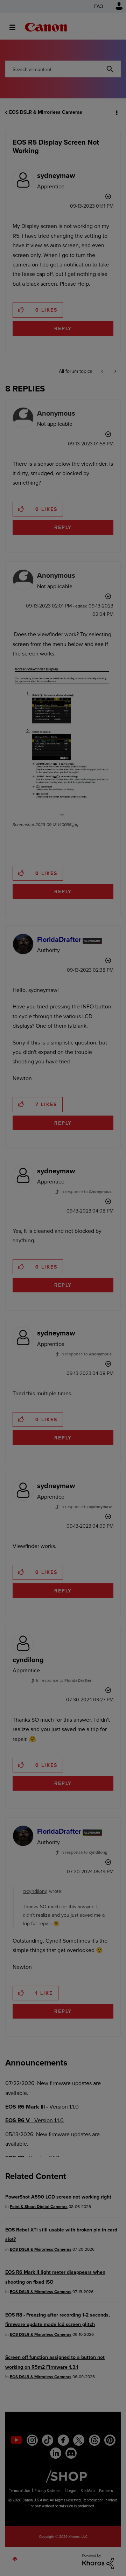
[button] (115, 10)
